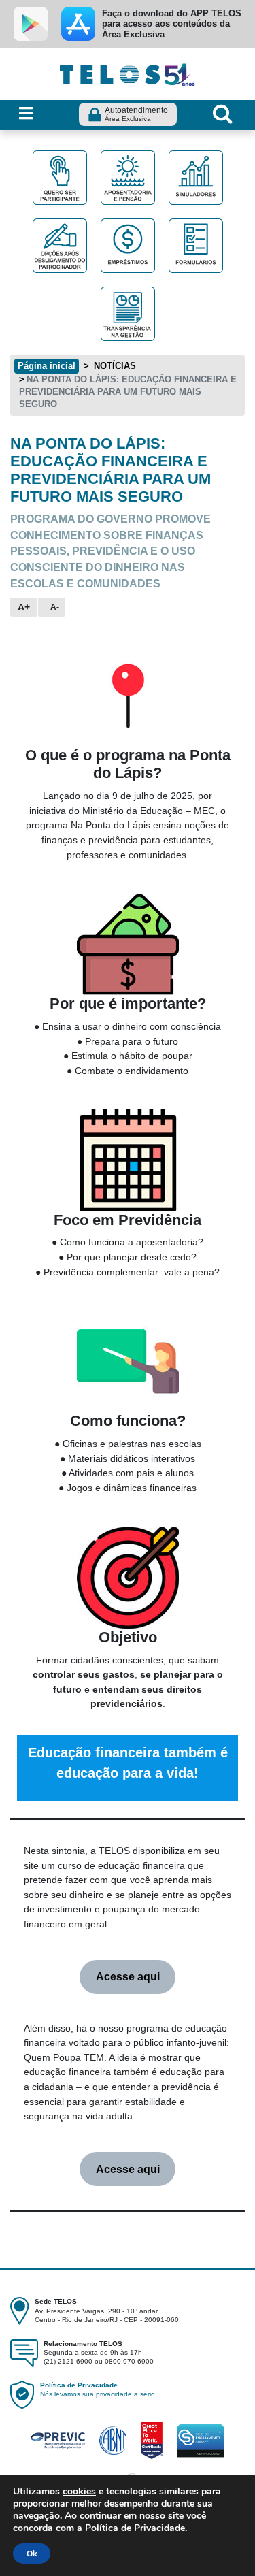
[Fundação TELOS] (128, 73)
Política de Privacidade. (136, 2528)
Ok (32, 2554)
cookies (79, 2491)
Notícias (114, 366)
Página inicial (47, 366)
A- (55, 607)
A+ (24, 607)
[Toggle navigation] (26, 114)
